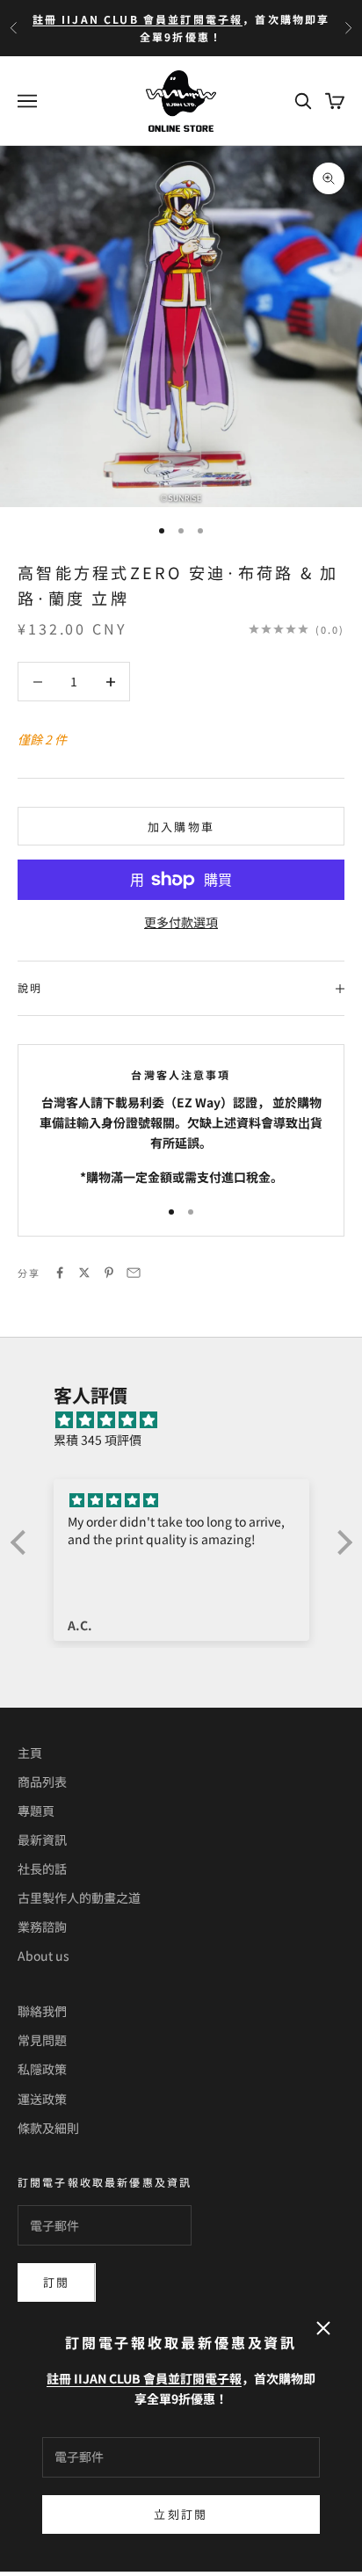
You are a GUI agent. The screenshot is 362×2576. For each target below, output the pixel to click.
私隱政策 (42, 2069)
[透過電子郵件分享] (134, 1273)
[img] (190, 1420)
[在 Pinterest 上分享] (109, 1273)
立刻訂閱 (181, 2514)
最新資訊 (42, 1839)
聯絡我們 (42, 2011)
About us (43, 1956)
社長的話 (42, 1869)
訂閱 (57, 2282)
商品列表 (42, 1781)
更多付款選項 (181, 922)
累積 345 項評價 (98, 1440)
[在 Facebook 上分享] (60, 1273)
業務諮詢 (42, 1927)
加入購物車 (181, 827)
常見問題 (42, 2040)
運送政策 (42, 2099)
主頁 (30, 1752)
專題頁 (36, 1810)
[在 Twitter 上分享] (84, 1273)
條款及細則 (48, 2128)
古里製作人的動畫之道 (79, 1898)
